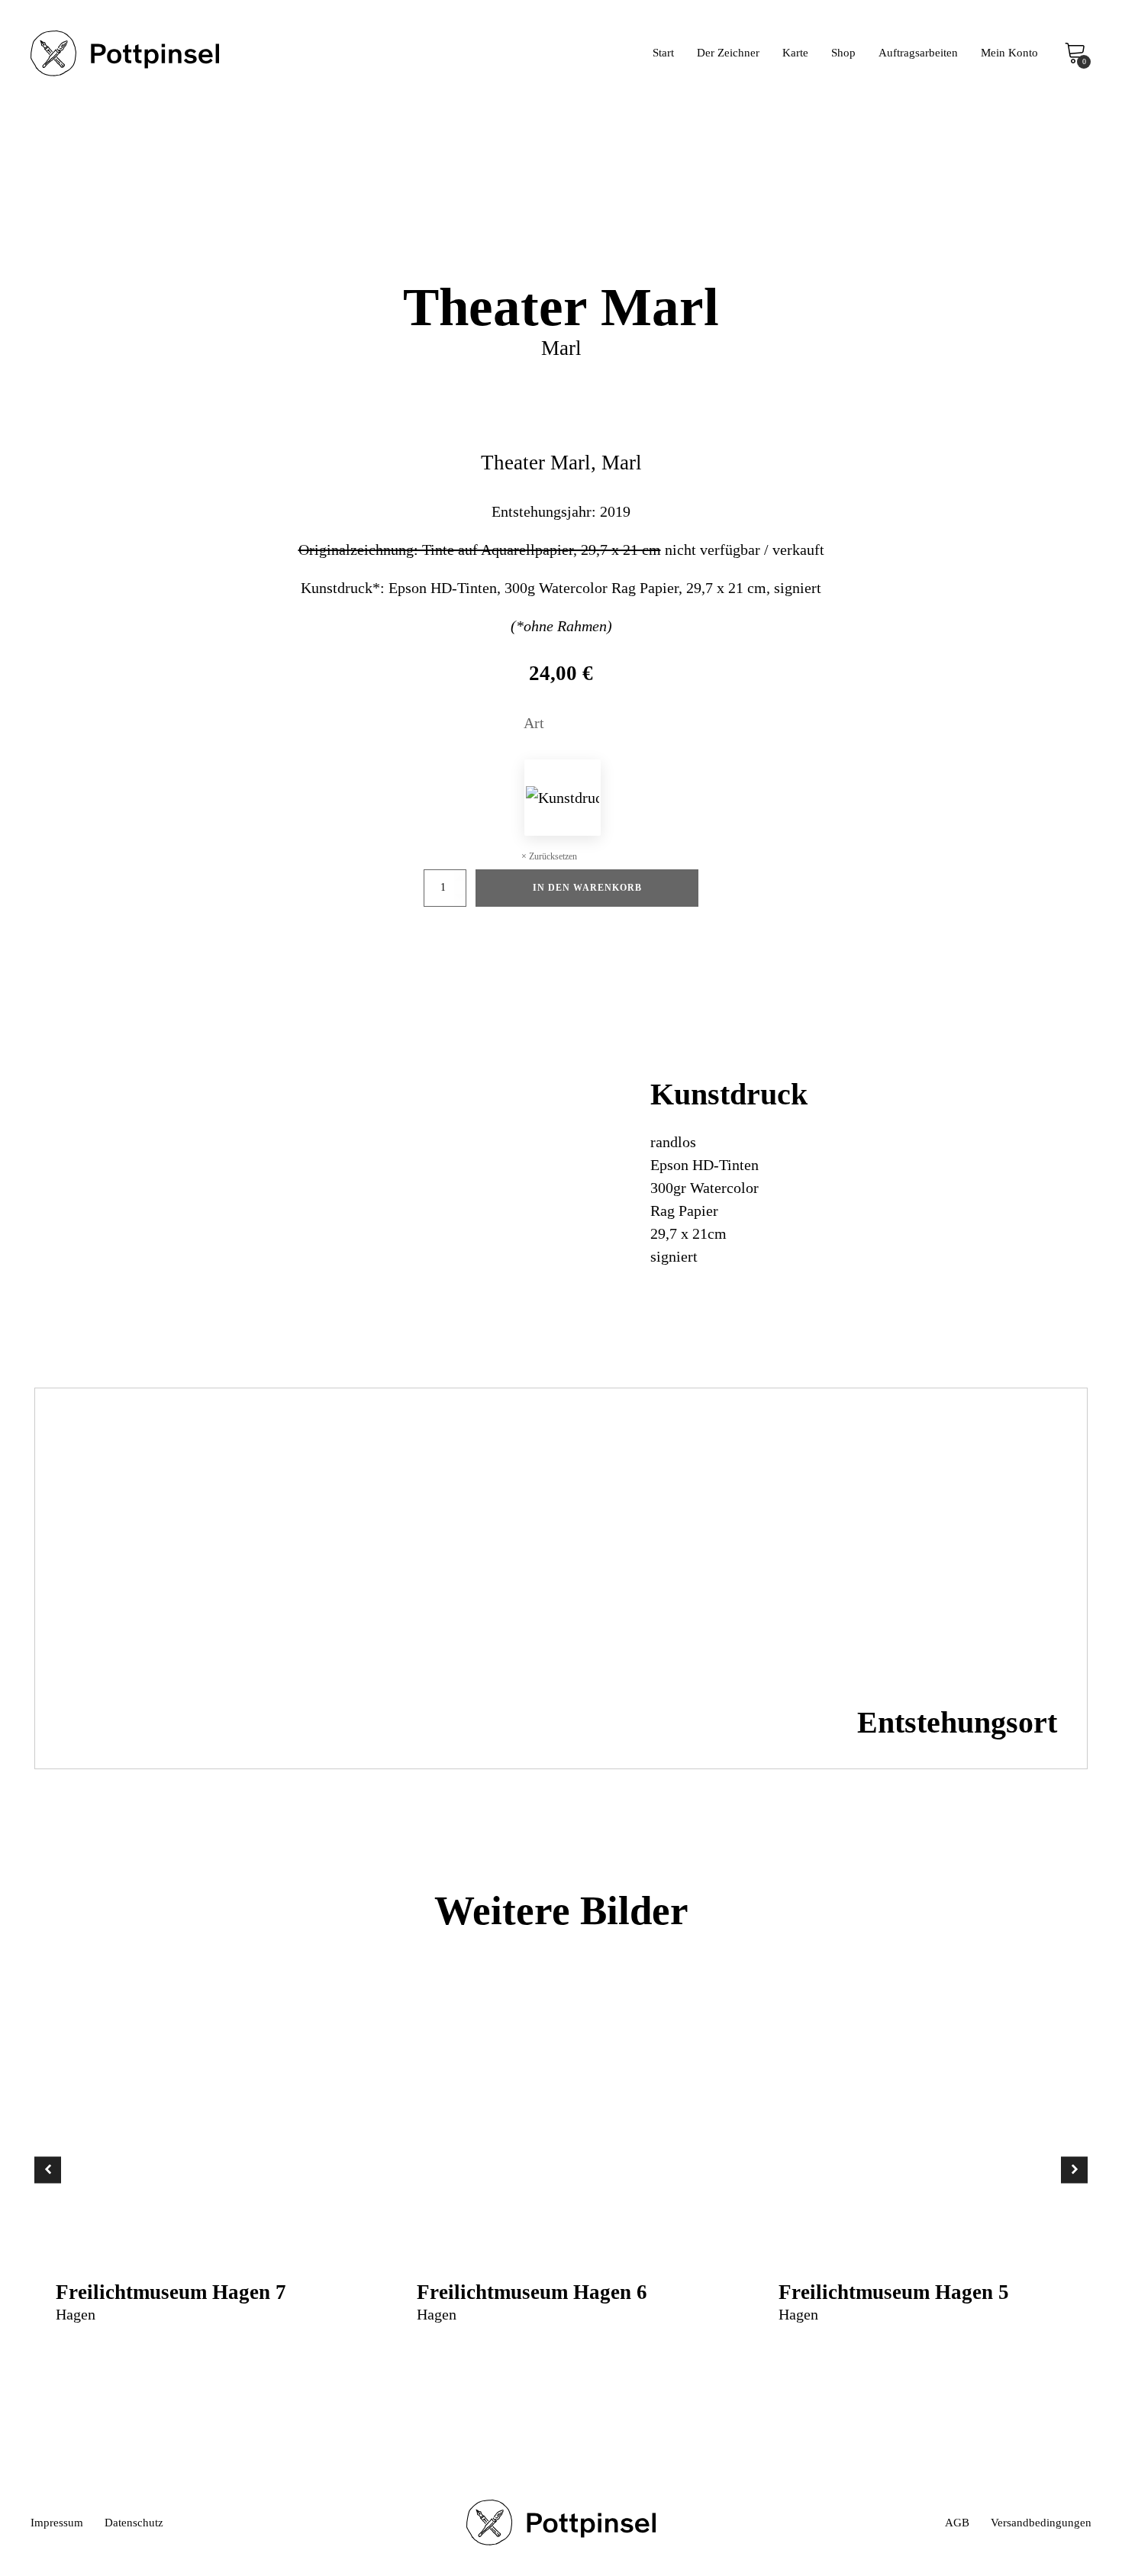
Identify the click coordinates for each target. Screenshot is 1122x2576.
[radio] (563, 798)
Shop (843, 53)
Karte (795, 53)
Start (663, 53)
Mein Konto (1009, 53)
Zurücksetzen (553, 856)
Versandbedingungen (1041, 2523)
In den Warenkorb (587, 888)
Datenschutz (134, 2523)
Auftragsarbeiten (918, 53)
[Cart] (1075, 54)
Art (534, 723)
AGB (957, 2523)
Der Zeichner (728, 53)
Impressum (57, 2523)
